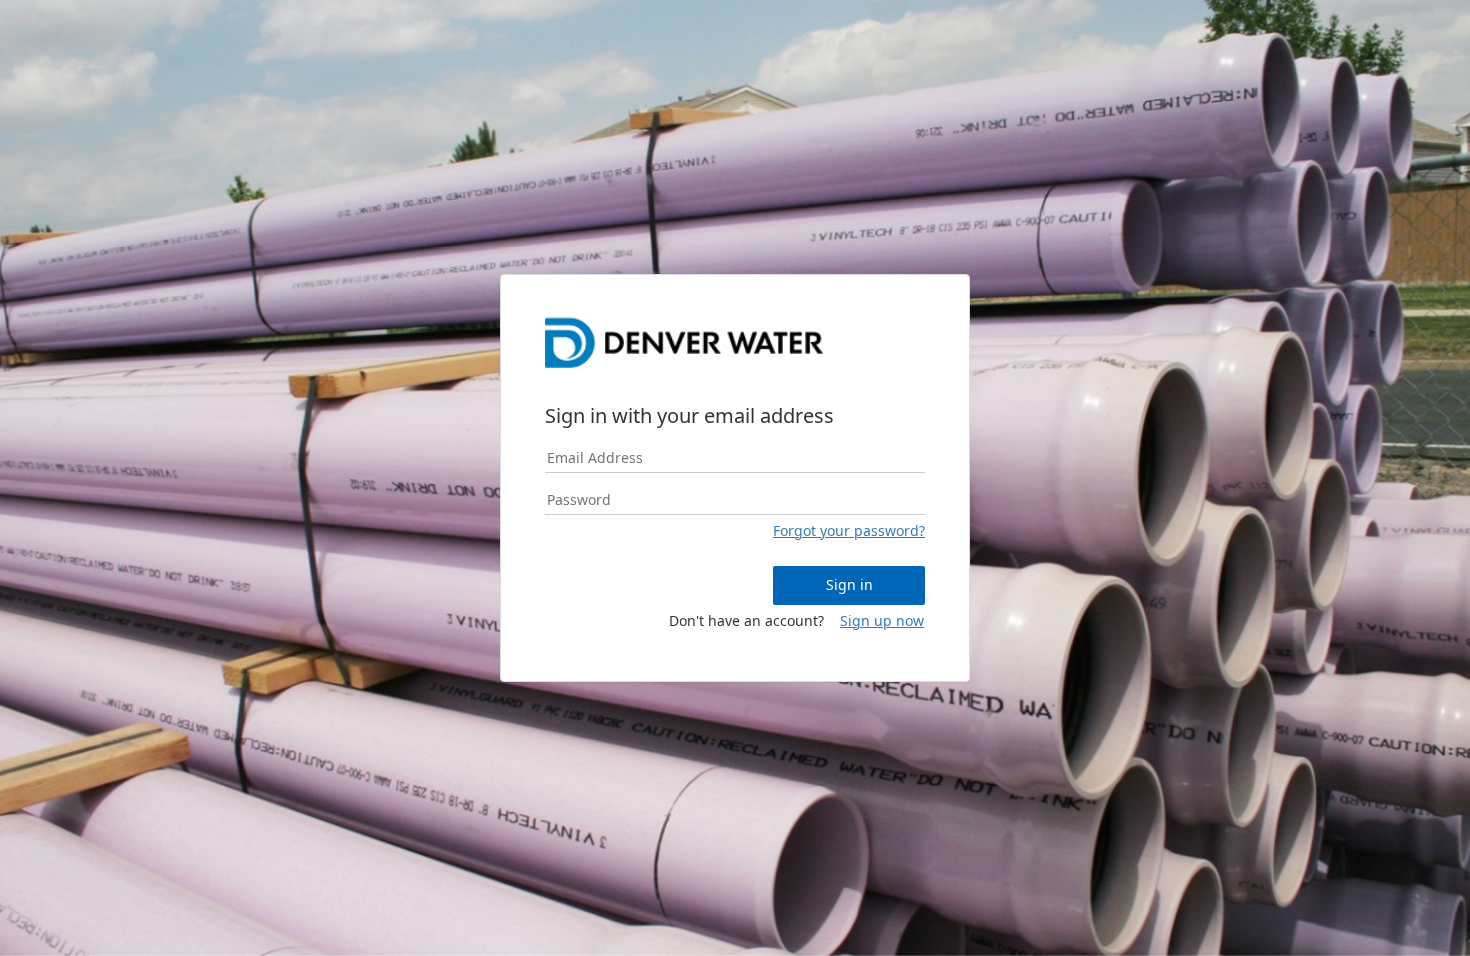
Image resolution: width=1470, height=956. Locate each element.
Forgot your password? (849, 530)
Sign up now (882, 620)
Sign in (849, 584)
